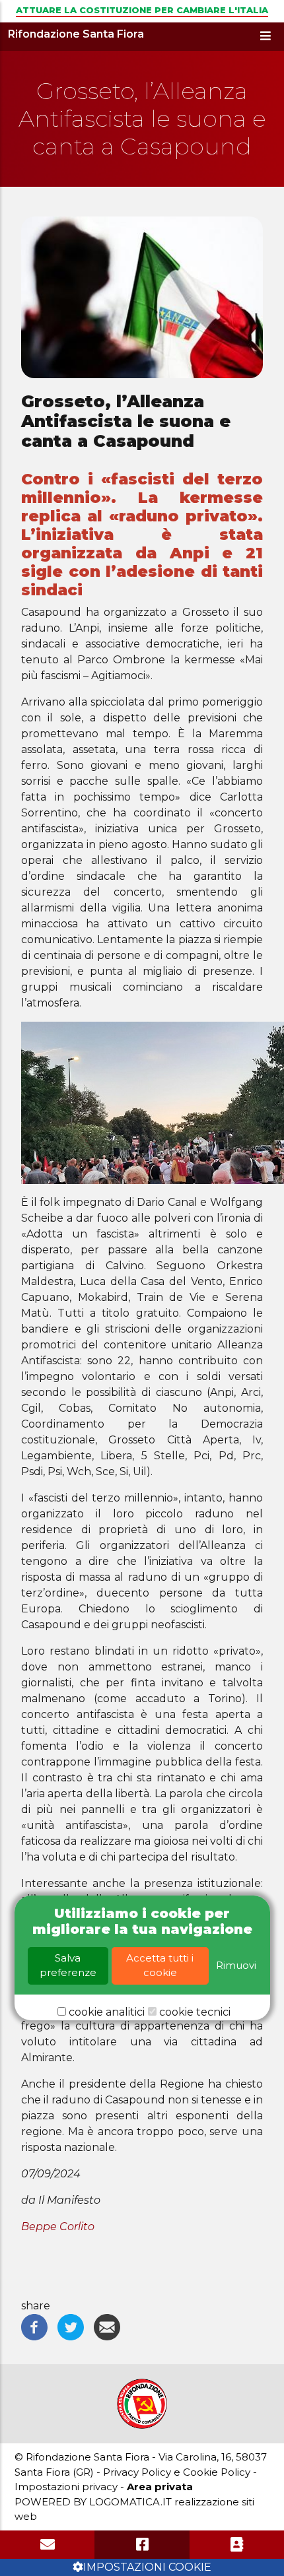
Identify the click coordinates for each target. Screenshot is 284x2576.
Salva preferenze (68, 1965)
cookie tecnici (195, 2012)
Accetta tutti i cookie (160, 1965)
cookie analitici (107, 2012)
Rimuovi (236, 1965)
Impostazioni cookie (147, 2567)
